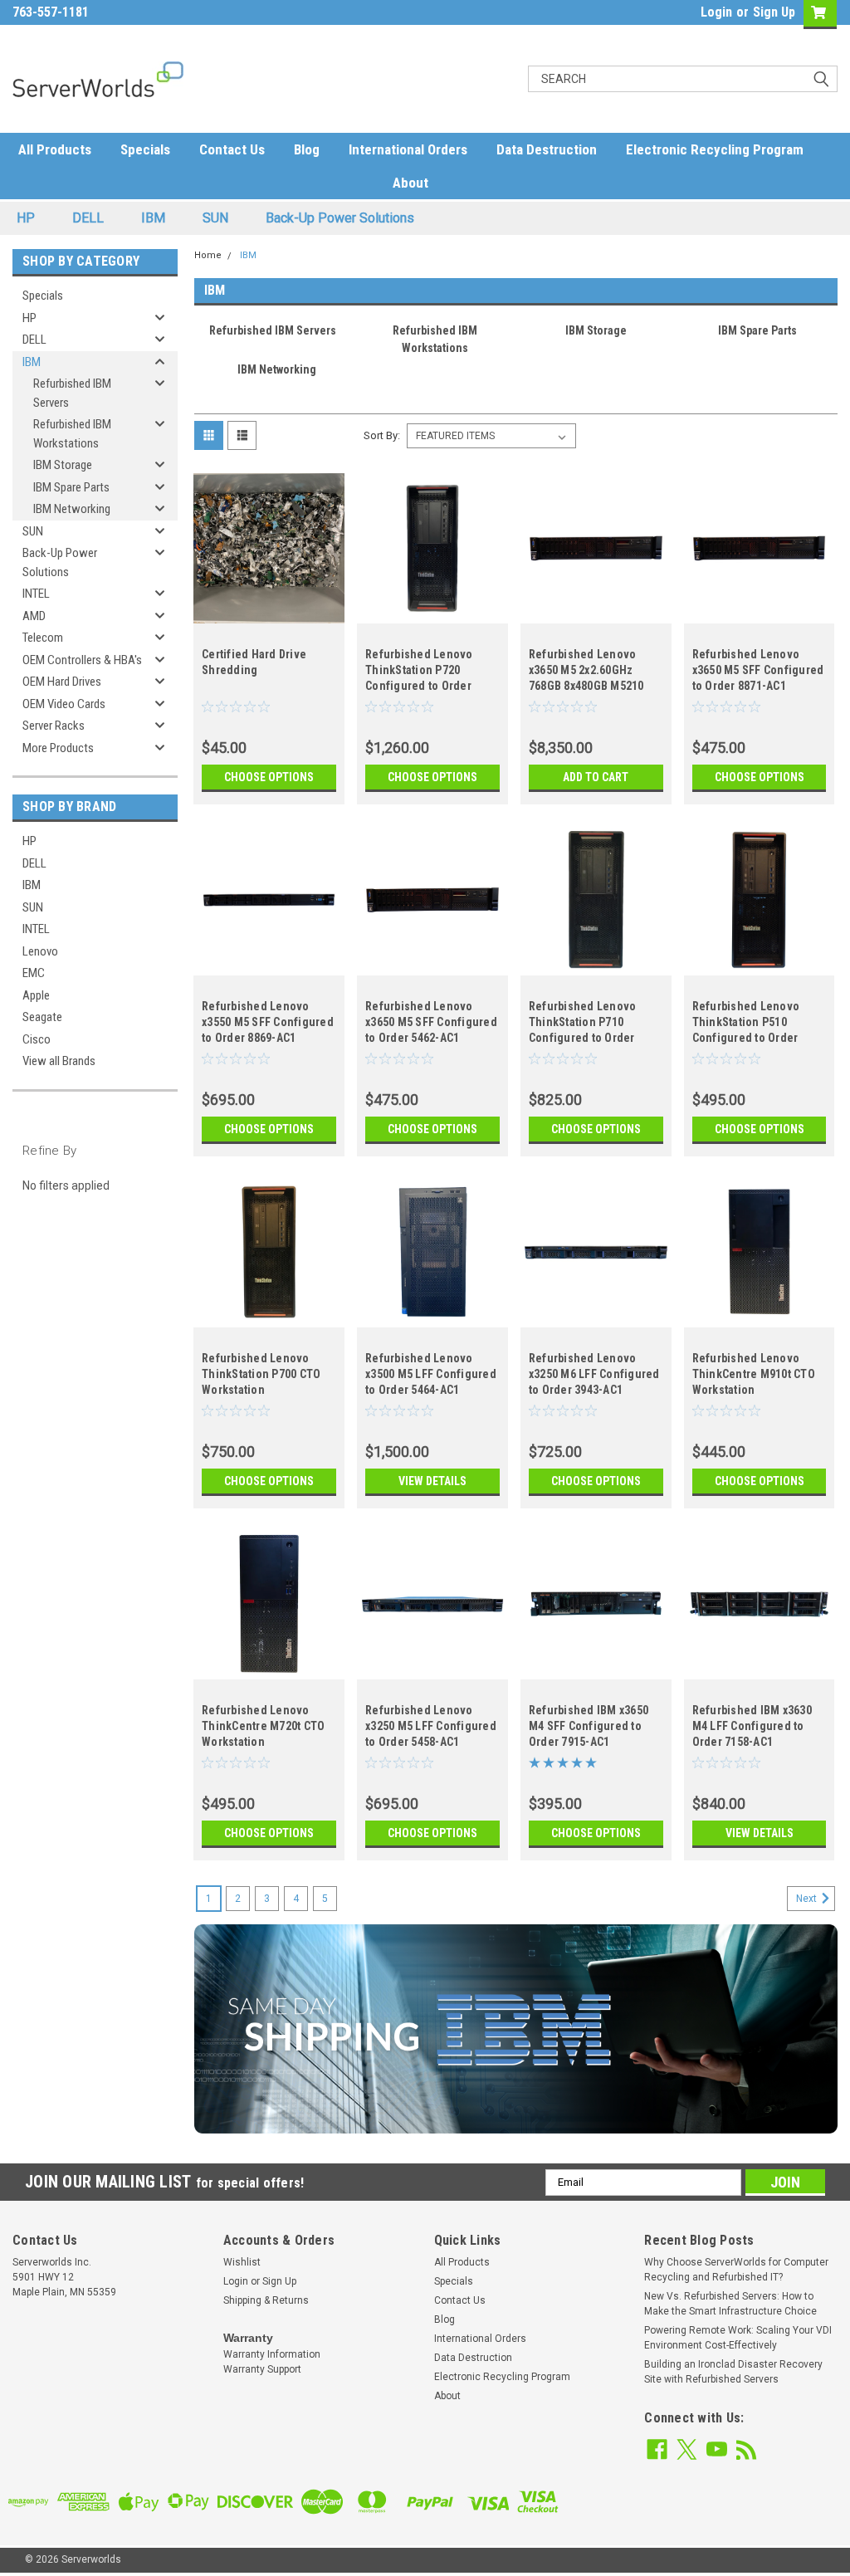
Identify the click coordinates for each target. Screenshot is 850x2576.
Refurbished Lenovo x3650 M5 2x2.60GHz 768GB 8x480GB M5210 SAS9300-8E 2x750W (586, 672)
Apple (36, 995)
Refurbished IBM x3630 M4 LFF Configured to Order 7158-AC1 (752, 1726)
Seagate (42, 1017)
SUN (215, 218)
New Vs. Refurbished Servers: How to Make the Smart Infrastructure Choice (730, 2304)
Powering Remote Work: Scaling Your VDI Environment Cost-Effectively (738, 2338)
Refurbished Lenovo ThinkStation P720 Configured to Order (419, 670)
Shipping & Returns (266, 2300)
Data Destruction (547, 149)
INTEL (36, 594)
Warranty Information (272, 2354)
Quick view (269, 611)
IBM (153, 218)
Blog (307, 149)
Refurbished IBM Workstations (72, 434)
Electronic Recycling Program (715, 149)
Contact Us (232, 149)
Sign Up (774, 12)
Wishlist (242, 2262)
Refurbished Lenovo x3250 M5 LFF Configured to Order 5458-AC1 (431, 1726)
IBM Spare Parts (71, 487)
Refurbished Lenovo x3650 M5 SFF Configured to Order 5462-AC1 (431, 1022)
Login (716, 12)
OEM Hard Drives (62, 682)
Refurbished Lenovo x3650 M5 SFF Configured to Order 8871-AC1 (758, 670)
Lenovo (40, 951)
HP (26, 218)
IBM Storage (63, 465)
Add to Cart (596, 777)
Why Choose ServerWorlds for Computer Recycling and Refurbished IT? (736, 2270)
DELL (88, 218)
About (410, 183)
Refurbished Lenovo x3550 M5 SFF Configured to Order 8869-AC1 (268, 1022)
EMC (34, 973)
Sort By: (382, 435)
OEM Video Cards (64, 704)
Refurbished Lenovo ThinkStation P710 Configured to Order (583, 1022)
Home (208, 255)
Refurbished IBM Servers (72, 393)
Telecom (43, 638)
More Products (58, 748)
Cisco (37, 1039)
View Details (432, 1481)
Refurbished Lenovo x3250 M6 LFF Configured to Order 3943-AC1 (594, 1374)
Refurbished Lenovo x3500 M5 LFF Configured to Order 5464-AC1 (431, 1374)
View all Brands (59, 1061)
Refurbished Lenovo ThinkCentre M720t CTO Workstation (263, 1726)
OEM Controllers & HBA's (82, 660)
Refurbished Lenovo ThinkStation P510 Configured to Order (746, 1022)
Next (808, 1899)
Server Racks (54, 726)
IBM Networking (72, 509)
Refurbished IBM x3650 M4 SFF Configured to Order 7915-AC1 (589, 1726)
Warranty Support (262, 2369)
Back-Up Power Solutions (340, 218)
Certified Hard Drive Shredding (254, 662)
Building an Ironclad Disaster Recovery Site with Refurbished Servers (733, 2372)
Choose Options (269, 777)
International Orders (408, 149)
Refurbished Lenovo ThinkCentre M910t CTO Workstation (754, 1374)
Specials (145, 149)
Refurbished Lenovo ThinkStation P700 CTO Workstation (261, 1374)
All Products (55, 149)
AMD (34, 616)
